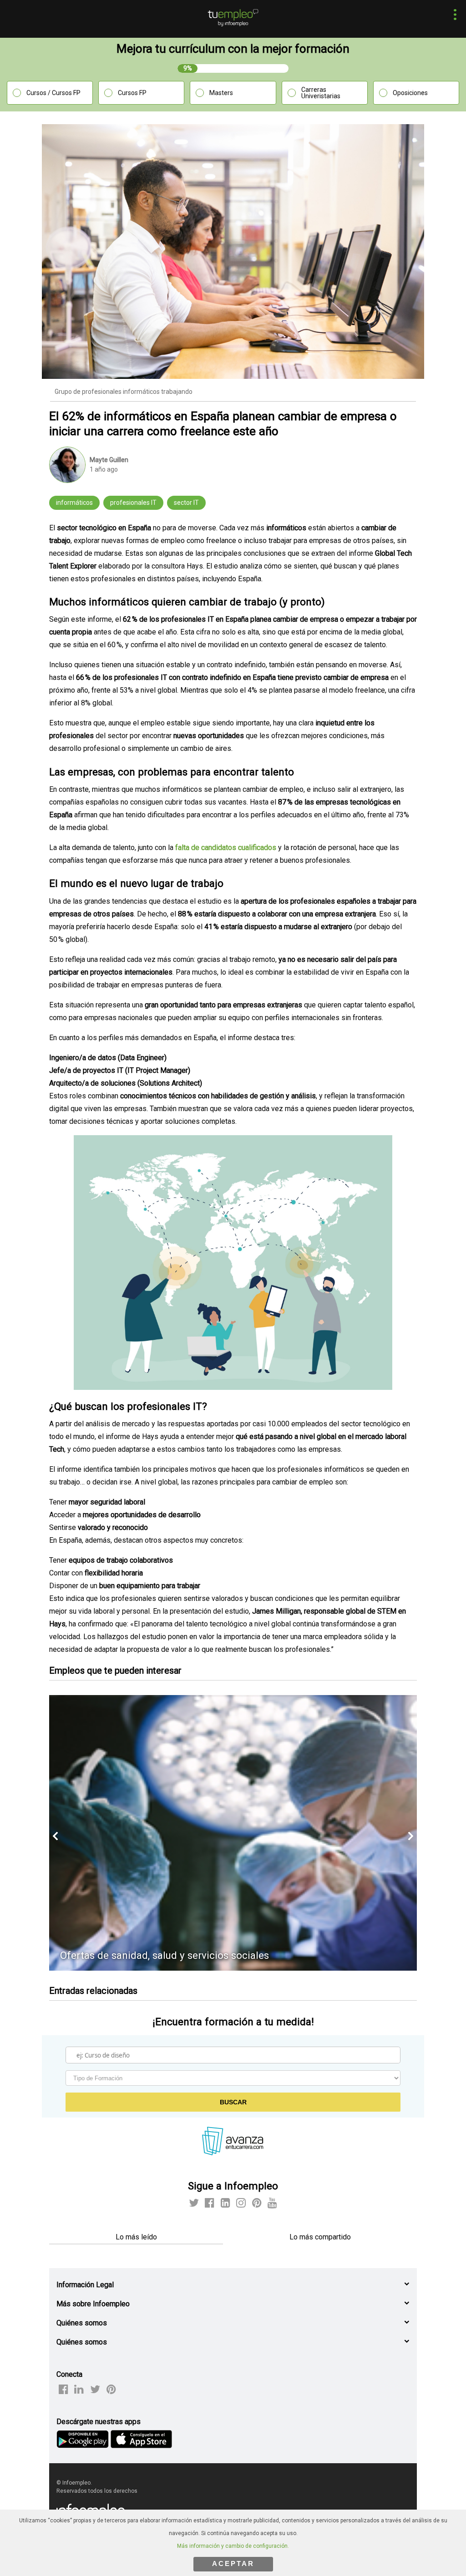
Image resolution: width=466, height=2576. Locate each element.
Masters (221, 93)
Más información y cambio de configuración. (233, 2546)
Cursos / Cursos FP (53, 93)
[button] (453, 16)
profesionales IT (133, 503)
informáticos (74, 503)
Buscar (233, 2102)
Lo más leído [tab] (136, 2237)
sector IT (186, 503)
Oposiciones (410, 93)
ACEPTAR (233, 2563)
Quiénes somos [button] (82, 2323)
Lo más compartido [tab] (320, 2237)
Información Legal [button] (85, 2285)
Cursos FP (132, 93)
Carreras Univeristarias (321, 93)
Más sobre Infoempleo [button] (93, 2304)
